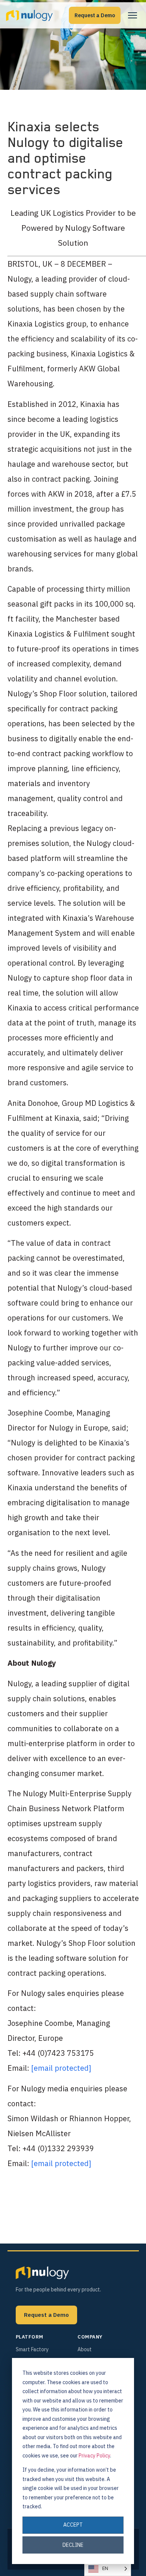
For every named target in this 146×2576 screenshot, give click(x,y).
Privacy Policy (94, 2456)
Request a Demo (95, 15)
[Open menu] (133, 15)
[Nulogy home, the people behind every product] (29, 15)
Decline (73, 2545)
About (85, 2349)
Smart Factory (32, 2349)
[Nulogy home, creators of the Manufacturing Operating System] (42, 2273)
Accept (73, 2525)
